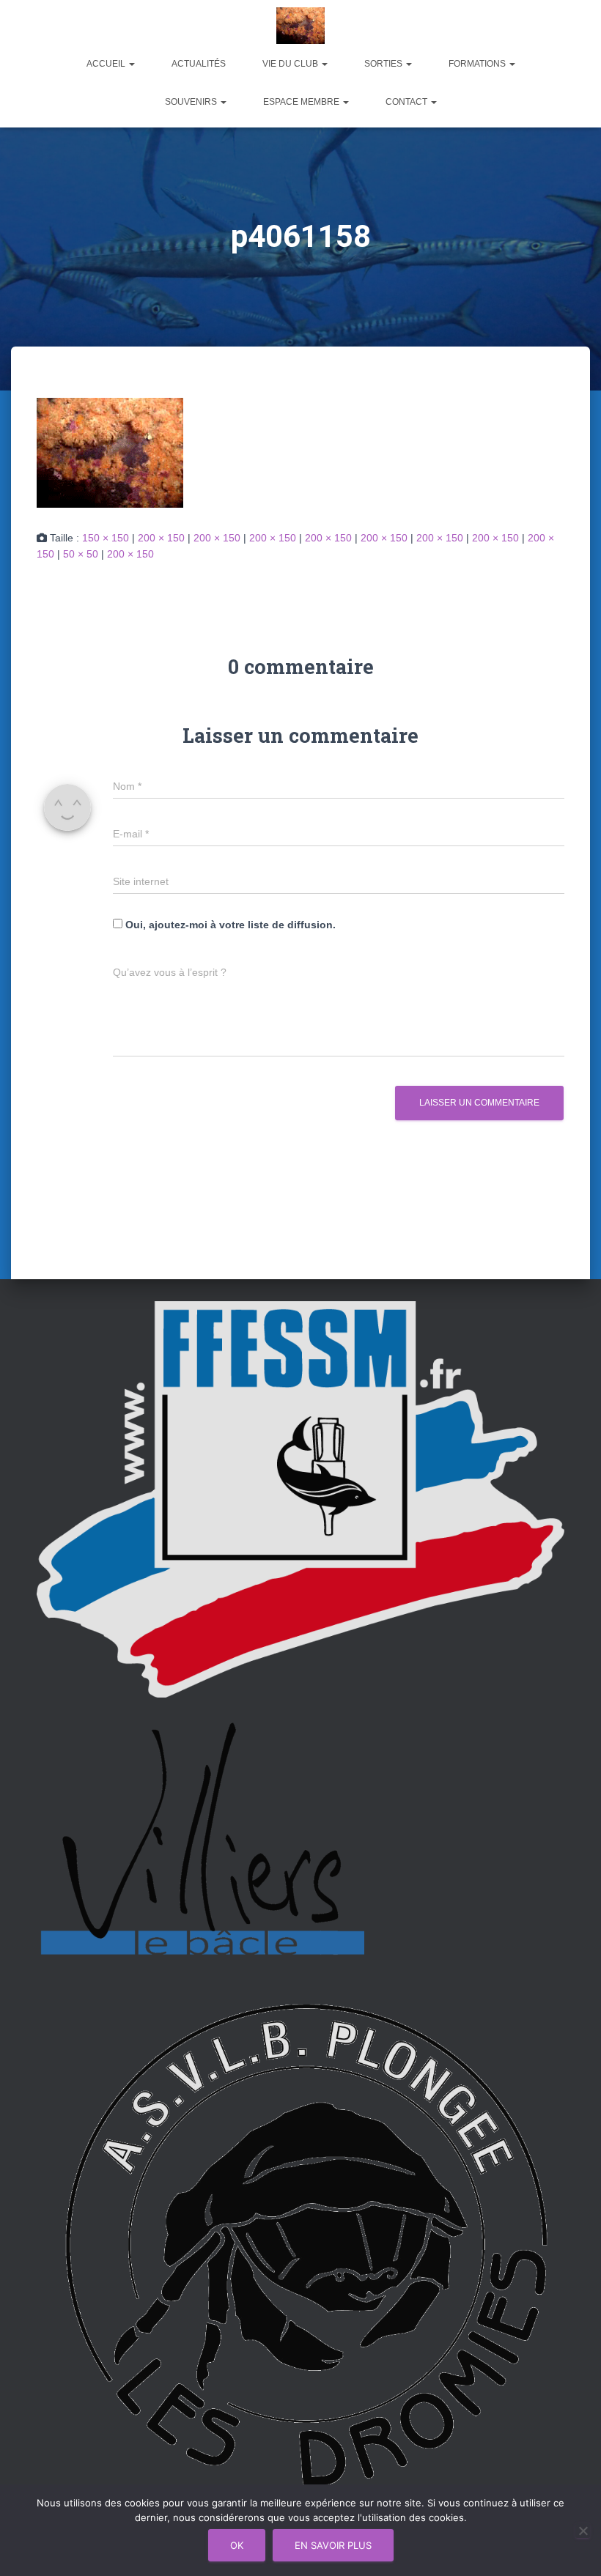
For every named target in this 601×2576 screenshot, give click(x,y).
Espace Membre (302, 102)
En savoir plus (333, 2545)
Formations (478, 64)
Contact (408, 102)
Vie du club (291, 64)
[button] (131, 64)
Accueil (107, 64)
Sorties (384, 64)
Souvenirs (192, 102)
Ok (237, 2545)
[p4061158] (110, 451)
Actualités (199, 64)
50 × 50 (81, 554)
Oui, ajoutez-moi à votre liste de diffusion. (229, 925)
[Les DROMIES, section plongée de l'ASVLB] (301, 26)
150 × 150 (106, 538)
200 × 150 (161, 538)
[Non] (583, 2531)
